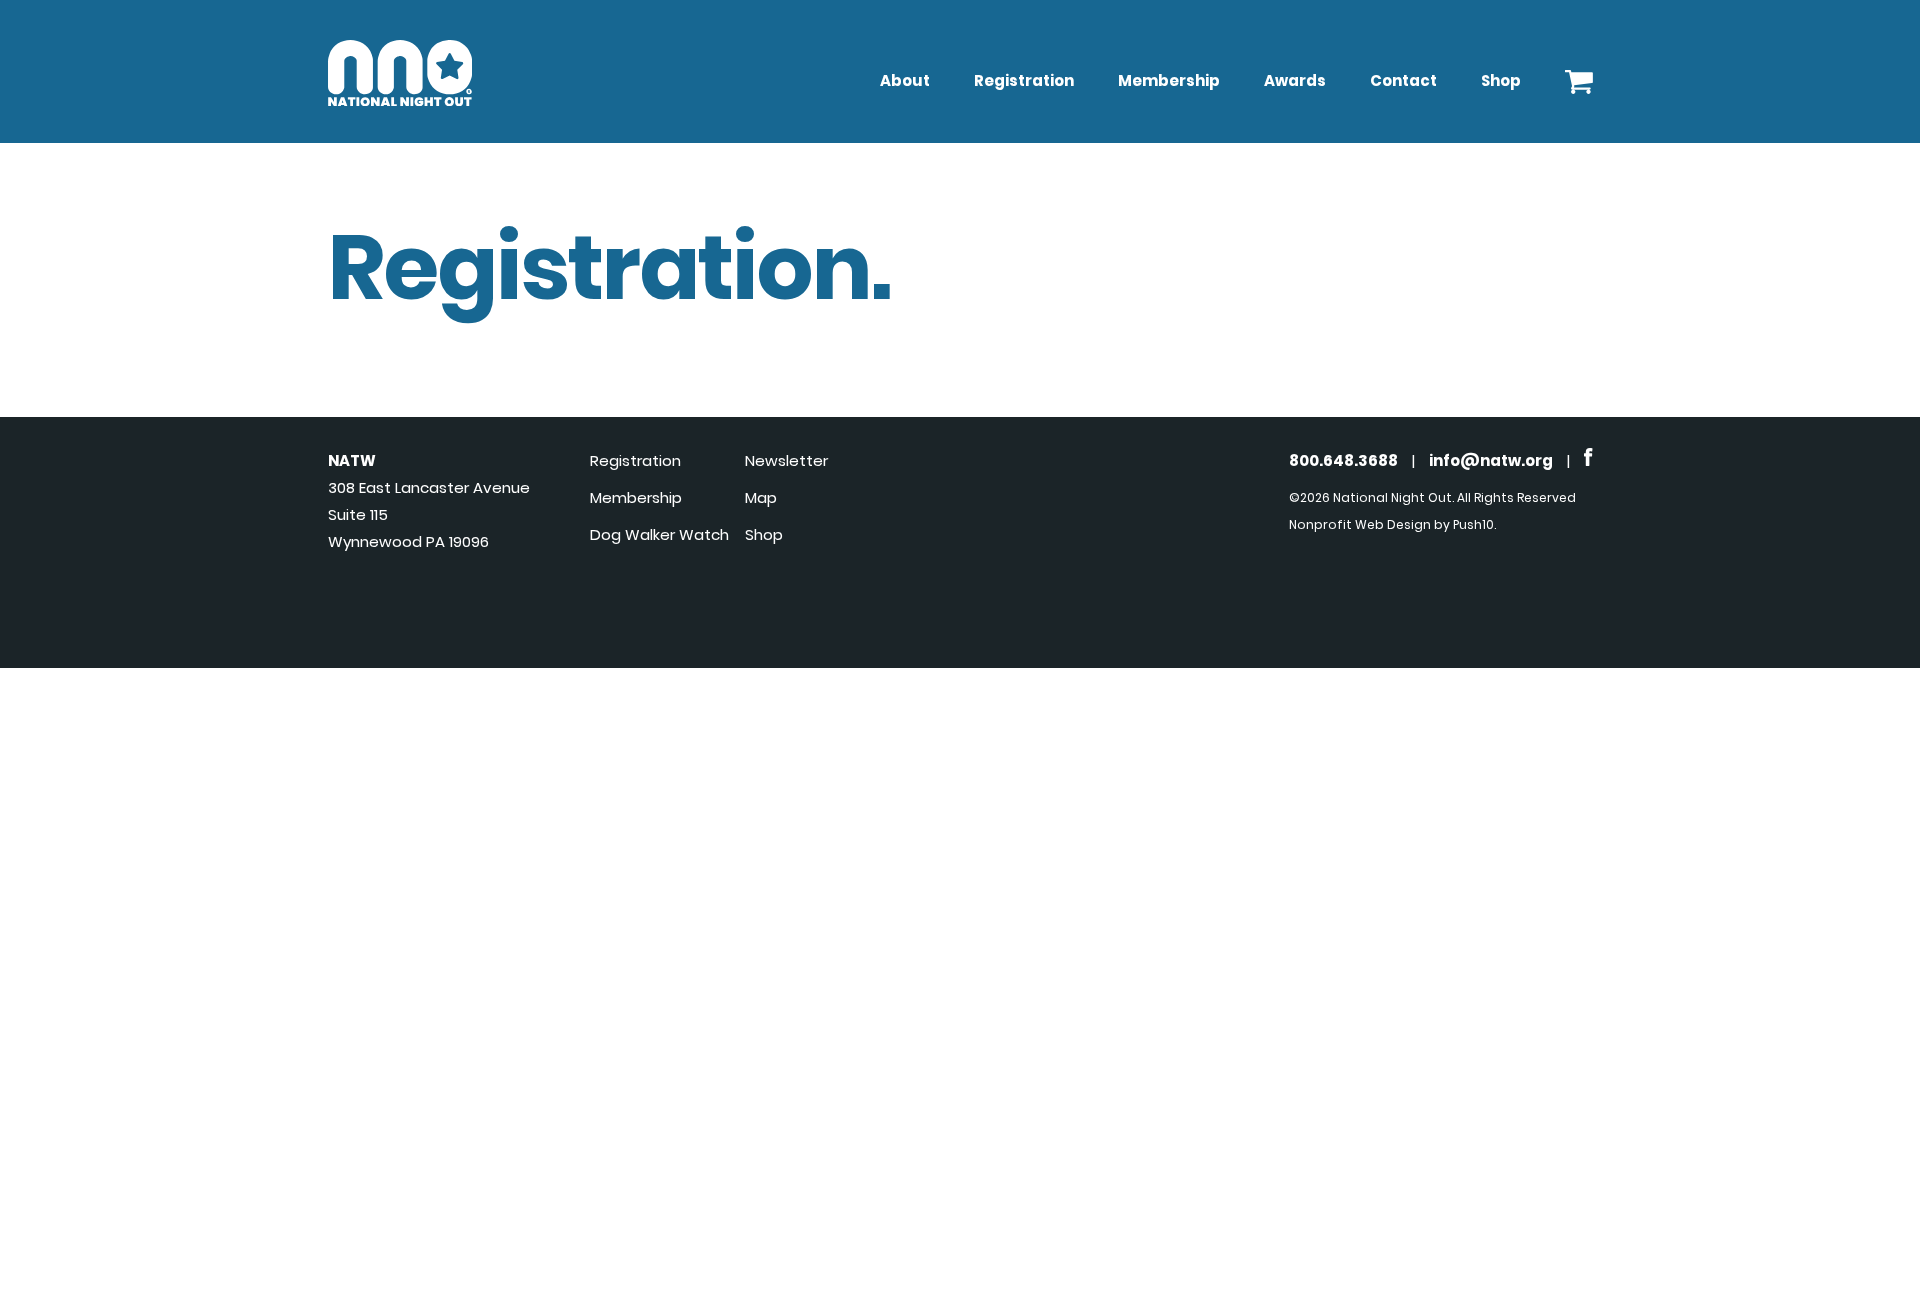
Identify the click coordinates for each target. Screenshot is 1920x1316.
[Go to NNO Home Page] (400, 100)
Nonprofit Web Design (1360, 524)
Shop (1501, 80)
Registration (1024, 80)
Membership (1169, 80)
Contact (1403, 80)
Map (761, 497)
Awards (1295, 80)
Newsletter (786, 460)
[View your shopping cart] (1579, 77)
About (905, 80)
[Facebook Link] (1588, 460)
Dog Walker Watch (659, 534)
